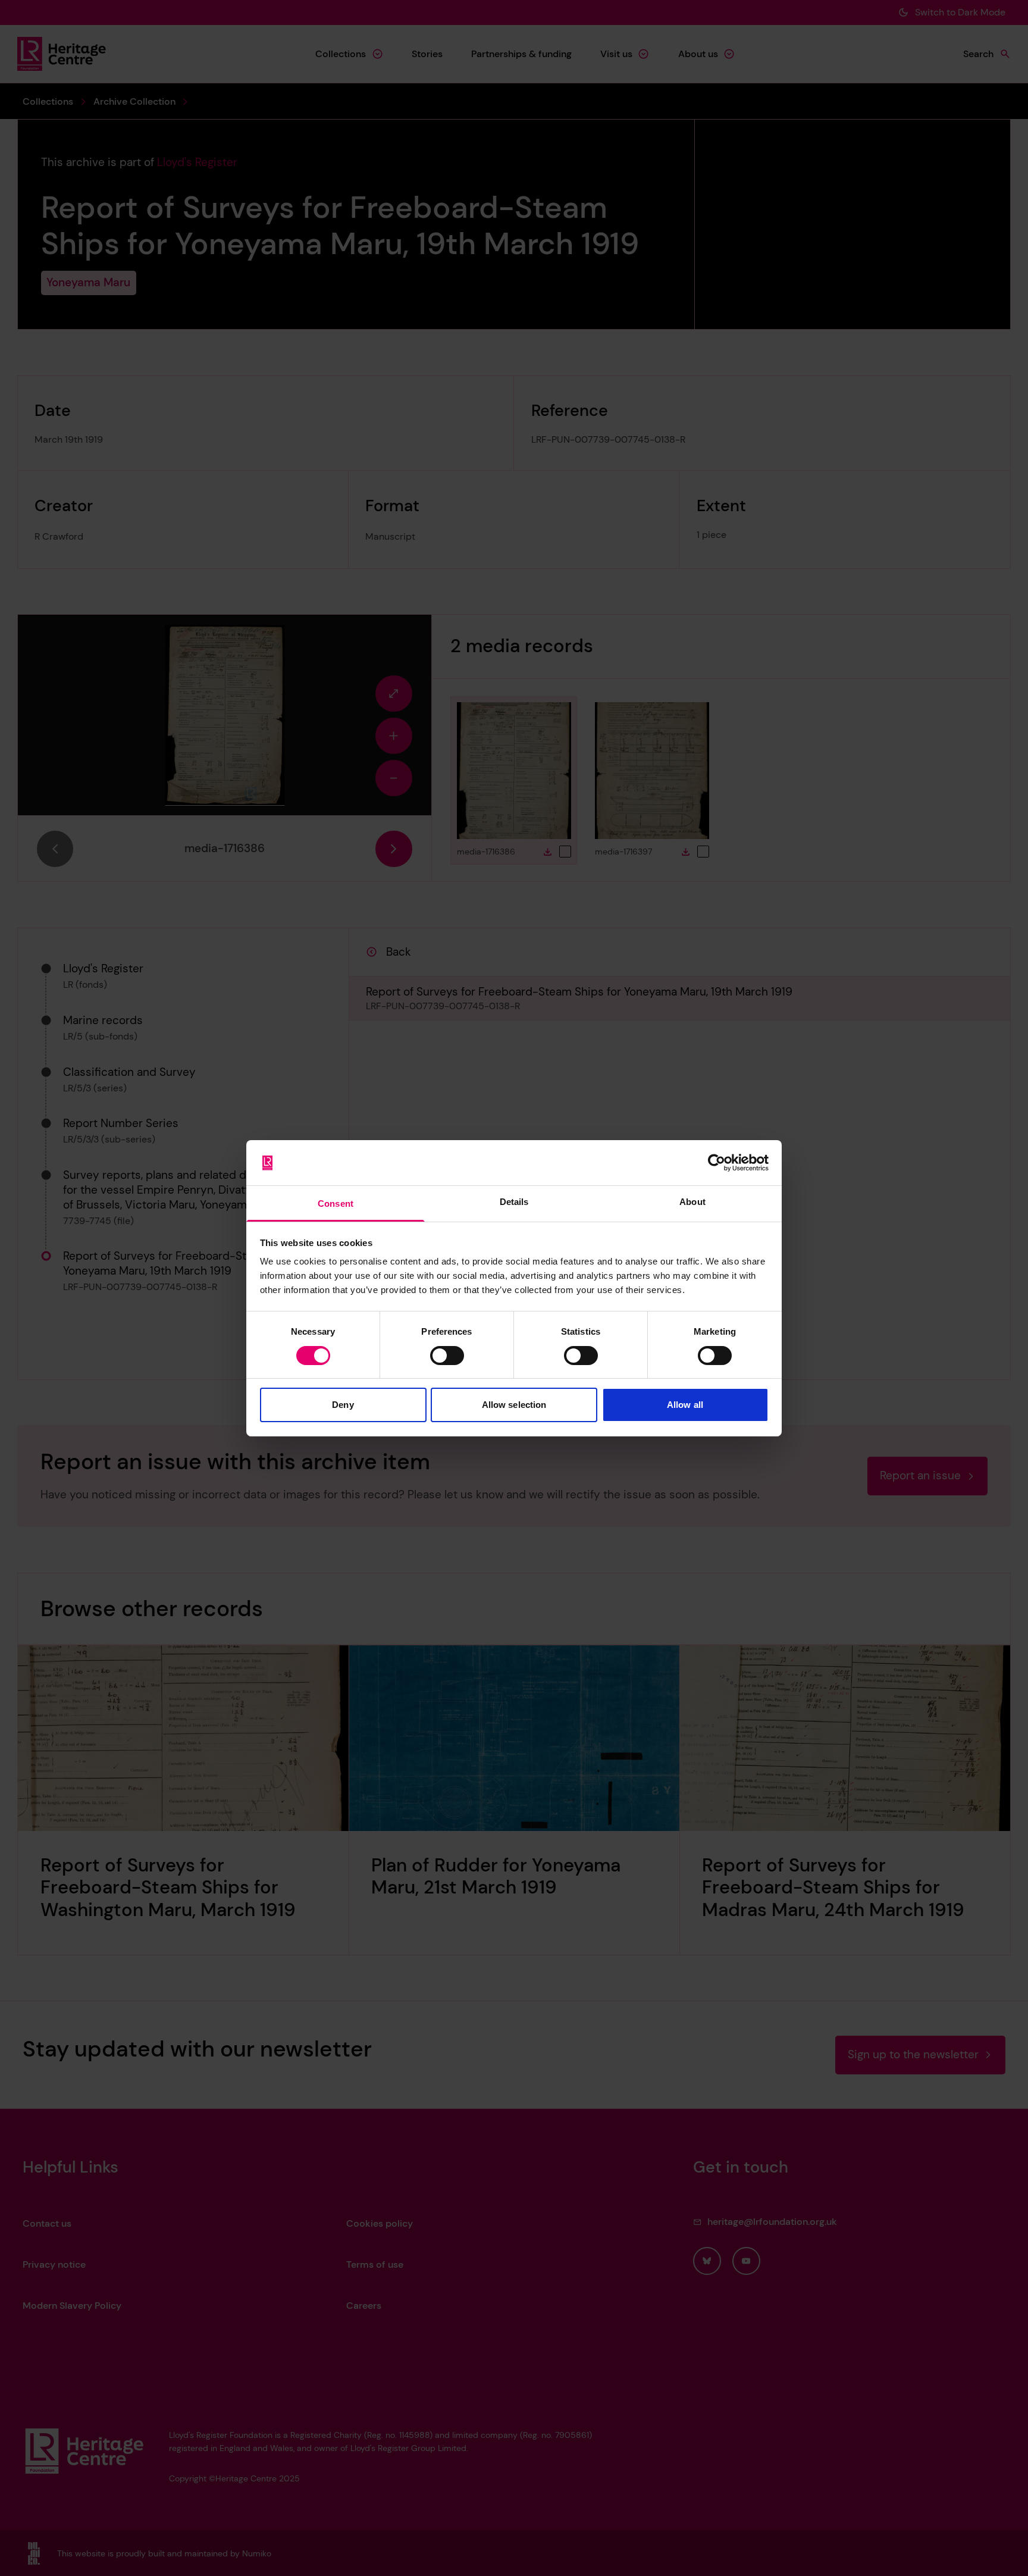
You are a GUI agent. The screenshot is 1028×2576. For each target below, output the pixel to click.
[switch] (447, 1356)
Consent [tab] (336, 1204)
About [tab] (692, 1202)
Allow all (685, 1405)
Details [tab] (514, 1202)
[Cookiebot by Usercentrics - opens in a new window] (717, 1163)
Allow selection (514, 1405)
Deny (343, 1405)
